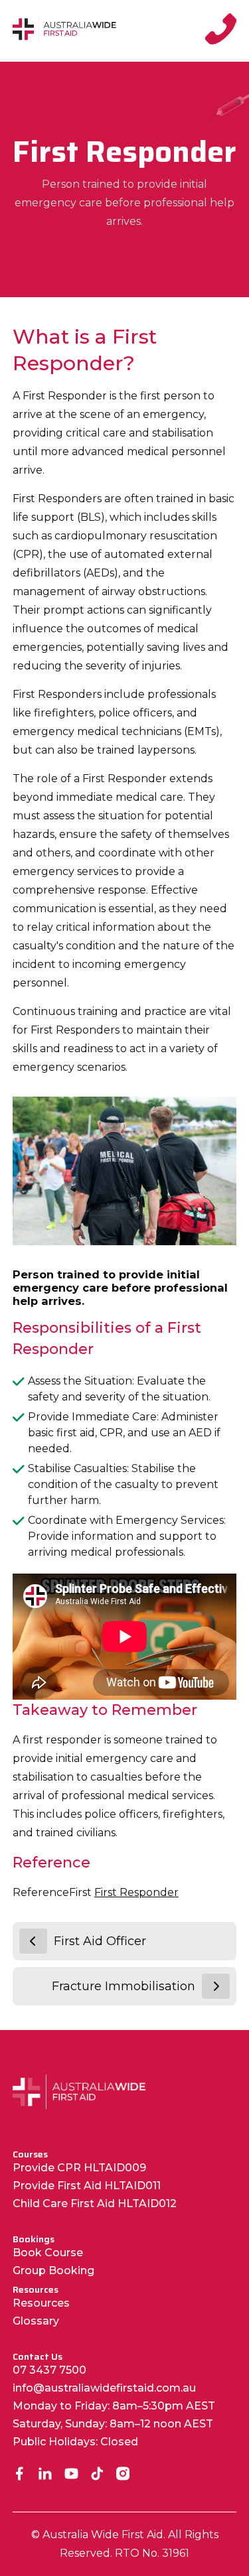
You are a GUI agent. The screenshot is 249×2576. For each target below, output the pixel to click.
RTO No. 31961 (152, 2553)
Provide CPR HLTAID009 (79, 2168)
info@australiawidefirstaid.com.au (104, 2388)
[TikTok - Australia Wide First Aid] (97, 2475)
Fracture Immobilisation (124, 1986)
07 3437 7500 (49, 2370)
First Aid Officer (100, 1941)
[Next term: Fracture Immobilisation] (216, 1986)
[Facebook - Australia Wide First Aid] (20, 2475)
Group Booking (53, 2271)
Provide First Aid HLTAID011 (87, 2186)
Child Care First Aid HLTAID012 (95, 2203)
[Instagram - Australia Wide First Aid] (123, 2475)
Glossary (36, 2321)
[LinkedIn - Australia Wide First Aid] (45, 2475)
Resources (41, 2303)
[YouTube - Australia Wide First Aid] (71, 2475)
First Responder (136, 1892)
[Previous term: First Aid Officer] (33, 1941)
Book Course (48, 2253)
